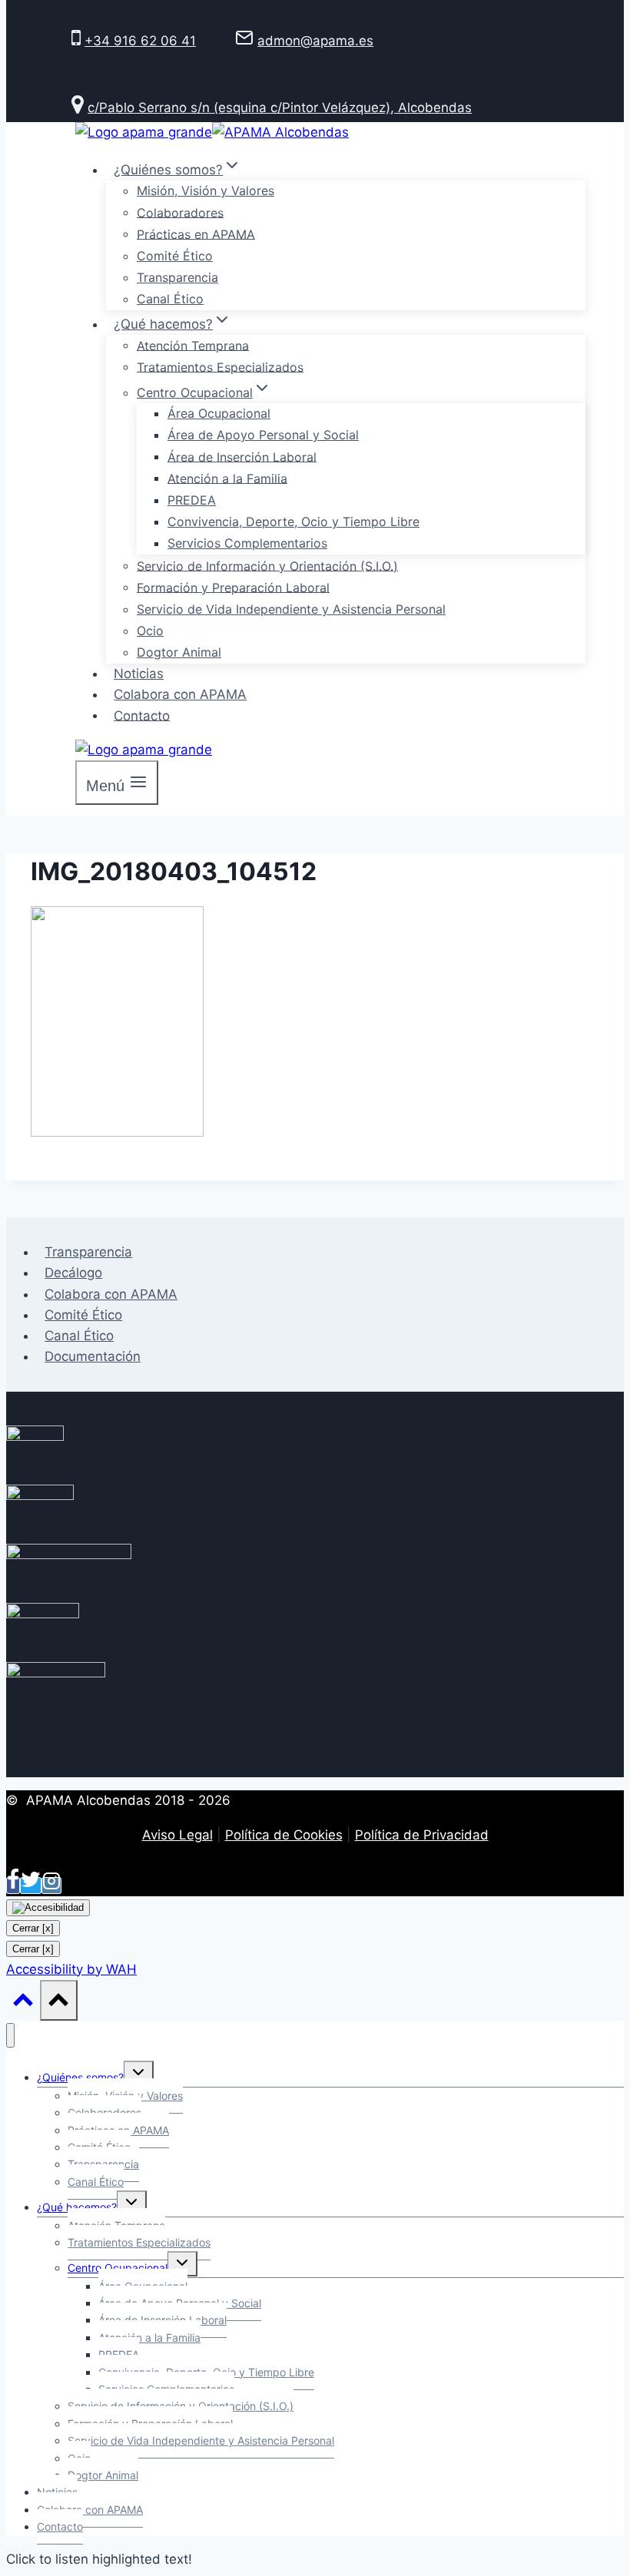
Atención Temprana (193, 345)
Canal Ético (170, 299)
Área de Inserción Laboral (242, 456)
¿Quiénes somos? (80, 2077)
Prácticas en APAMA (196, 233)
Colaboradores (180, 212)
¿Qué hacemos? (77, 2207)
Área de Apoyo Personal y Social (263, 435)
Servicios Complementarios (247, 543)
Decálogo (73, 1273)
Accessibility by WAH (71, 1969)
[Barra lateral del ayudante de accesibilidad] (48, 1908)
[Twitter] (31, 1886)
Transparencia (177, 277)
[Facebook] (13, 1886)
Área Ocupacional (219, 413)
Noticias (139, 674)
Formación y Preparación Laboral (233, 587)
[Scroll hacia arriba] (23, 2003)
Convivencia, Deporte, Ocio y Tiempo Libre (293, 521)
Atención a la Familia (227, 478)
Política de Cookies (284, 1835)
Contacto (142, 715)
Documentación (93, 1356)
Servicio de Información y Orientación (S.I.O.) (267, 565)
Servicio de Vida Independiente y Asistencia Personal (291, 609)
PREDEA (192, 500)
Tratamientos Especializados (220, 366)
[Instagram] (51, 1886)
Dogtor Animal (179, 652)
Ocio (150, 631)
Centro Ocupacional (118, 2268)
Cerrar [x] (33, 1928)
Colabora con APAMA (180, 694)
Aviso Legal (177, 1835)
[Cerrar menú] (10, 2036)
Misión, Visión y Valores (206, 190)
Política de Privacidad (422, 1835)
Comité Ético (175, 256)
